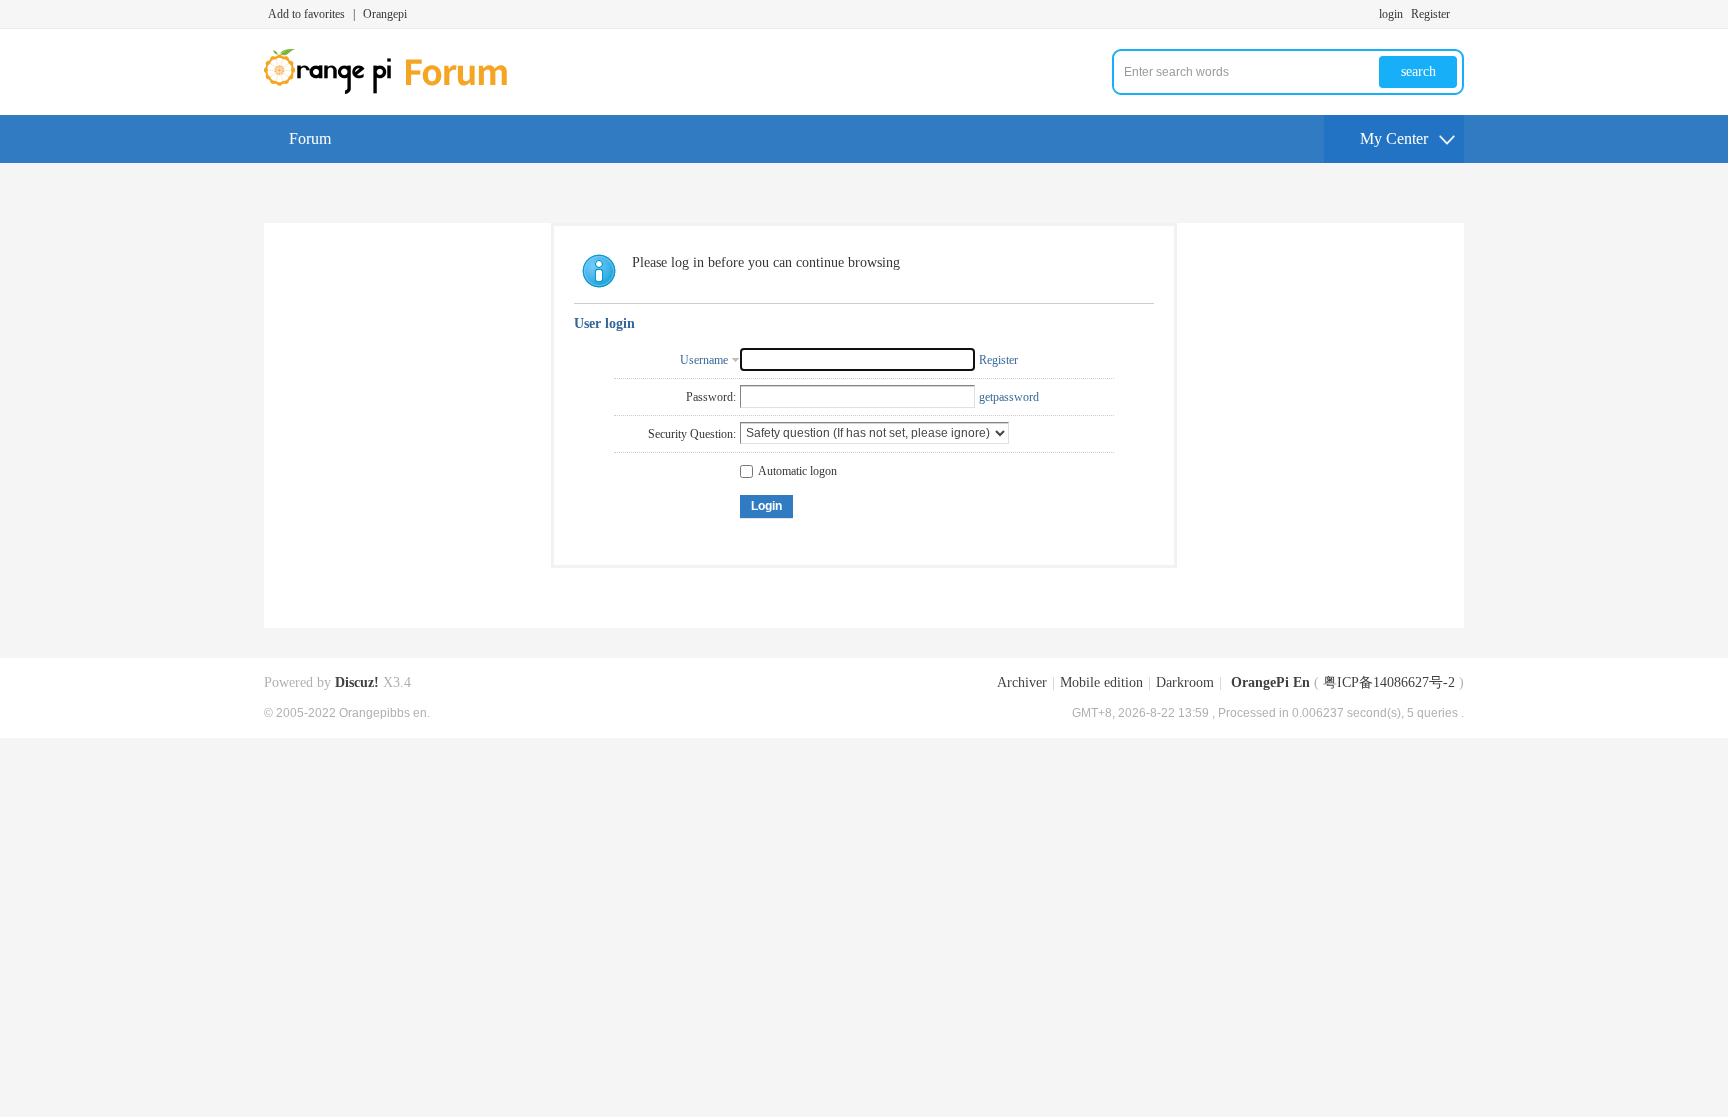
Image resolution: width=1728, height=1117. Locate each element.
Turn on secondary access (1459, 14)
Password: (711, 397)
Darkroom (1185, 682)
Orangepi (385, 14)
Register (1430, 14)
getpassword (1009, 397)
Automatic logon (797, 471)
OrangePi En (1270, 682)
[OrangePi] (396, 90)
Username (704, 360)
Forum (310, 138)
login (1391, 14)
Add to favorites (306, 14)
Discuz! (357, 682)
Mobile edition (1101, 682)
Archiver (1022, 682)
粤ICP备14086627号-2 (1389, 682)
